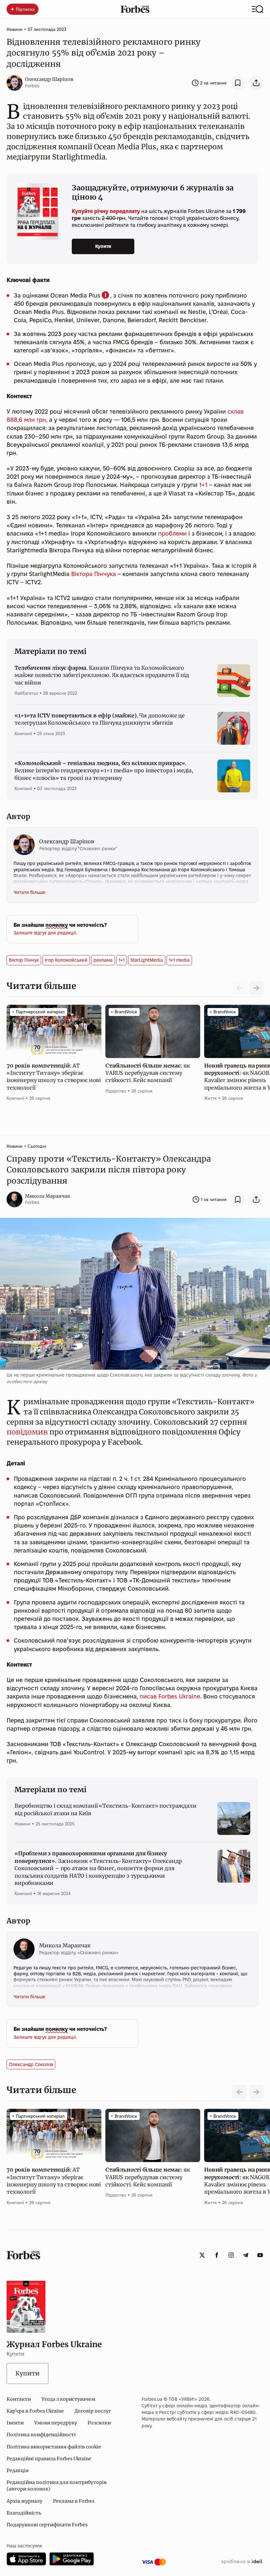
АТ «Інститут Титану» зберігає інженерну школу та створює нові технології (54, 1077)
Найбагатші (26, 693)
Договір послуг (93, 2411)
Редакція (18, 2470)
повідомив (27, 1432)
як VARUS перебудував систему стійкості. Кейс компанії (148, 1073)
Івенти (15, 2423)
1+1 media (179, 960)
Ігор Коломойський (66, 960)
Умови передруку (56, 2423)
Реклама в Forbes (74, 2501)
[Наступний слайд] (256, 988)
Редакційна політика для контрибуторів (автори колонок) (57, 2486)
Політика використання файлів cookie (54, 2447)
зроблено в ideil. (242, 2562)
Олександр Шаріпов (49, 79)
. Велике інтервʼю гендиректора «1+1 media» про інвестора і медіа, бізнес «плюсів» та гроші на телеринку (104, 770)
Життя (210, 1098)
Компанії (23, 734)
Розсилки (99, 2423)
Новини (14, 29)
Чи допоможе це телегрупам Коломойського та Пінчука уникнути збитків (100, 719)
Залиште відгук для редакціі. (45, 933)
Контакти (19, 2399)
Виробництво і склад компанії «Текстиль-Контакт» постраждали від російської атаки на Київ (106, 1809)
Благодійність (24, 2513)
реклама (103, 960)
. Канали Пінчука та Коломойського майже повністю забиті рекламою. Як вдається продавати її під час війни (102, 675)
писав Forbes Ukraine (170, 1696)
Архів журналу (25, 2501)
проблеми (172, 533)
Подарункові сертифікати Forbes (47, 2525)
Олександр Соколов (31, 2064)
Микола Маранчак (48, 1196)
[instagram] (231, 2255)
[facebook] (217, 2255)
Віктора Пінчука (94, 574)
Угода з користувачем (68, 2399)
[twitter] (202, 2255)
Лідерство (116, 1091)
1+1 (203, 485)
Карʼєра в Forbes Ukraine (35, 2411)
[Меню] (258, 9)
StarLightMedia (147, 960)
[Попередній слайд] (240, 2092)
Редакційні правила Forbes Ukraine (49, 2459)
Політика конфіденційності (41, 2435)
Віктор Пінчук (24, 960)
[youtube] (260, 2255)
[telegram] (246, 2255)
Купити (103, 246)
